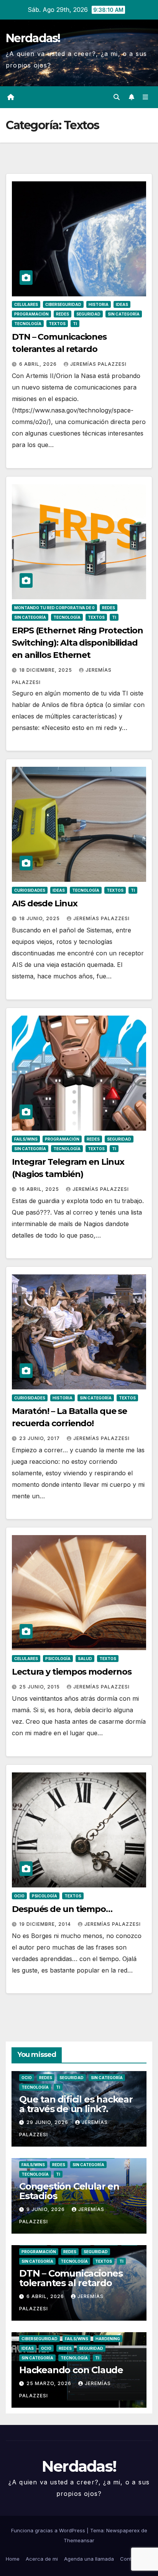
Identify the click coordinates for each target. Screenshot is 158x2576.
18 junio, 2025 (40, 918)
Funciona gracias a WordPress (49, 2530)
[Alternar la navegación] (146, 97)
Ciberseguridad (63, 304)
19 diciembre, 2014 (46, 1924)
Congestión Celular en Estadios (69, 2191)
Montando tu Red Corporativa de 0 (54, 608)
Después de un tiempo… (62, 1909)
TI (75, 324)
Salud (85, 1659)
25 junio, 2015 (40, 1687)
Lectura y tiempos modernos (72, 1672)
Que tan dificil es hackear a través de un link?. (76, 2104)
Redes (63, 314)
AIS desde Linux (45, 903)
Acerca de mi (42, 2559)
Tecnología (28, 324)
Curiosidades (30, 890)
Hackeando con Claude (71, 2370)
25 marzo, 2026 (50, 2383)
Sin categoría (124, 314)
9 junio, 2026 (46, 2209)
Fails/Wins (26, 1139)
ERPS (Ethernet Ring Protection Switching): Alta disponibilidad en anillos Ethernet (77, 643)
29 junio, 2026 (48, 2122)
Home (13, 2559)
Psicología (58, 1659)
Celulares (26, 304)
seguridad (88, 314)
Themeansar (79, 2540)
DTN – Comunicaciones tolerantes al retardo (71, 2278)
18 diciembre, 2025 (46, 670)
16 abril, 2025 (40, 1189)
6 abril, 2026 (39, 364)
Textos (57, 324)
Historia (99, 304)
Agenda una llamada (89, 2559)
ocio (19, 1896)
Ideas (122, 304)
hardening (108, 2339)
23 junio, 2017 (40, 1438)
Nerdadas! (33, 38)
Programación (31, 314)
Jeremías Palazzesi (98, 364)
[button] (117, 97)
